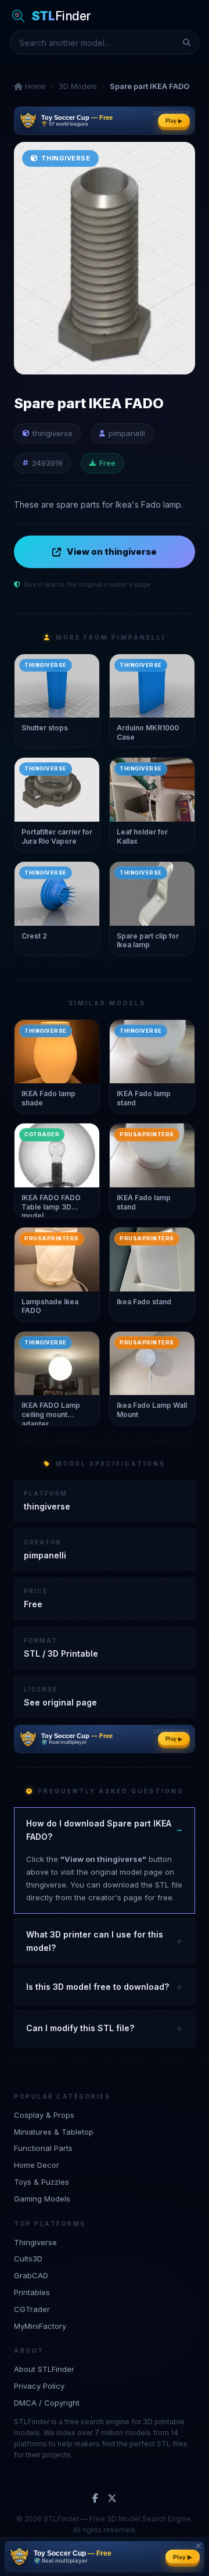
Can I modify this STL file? (80, 2028)
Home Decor (37, 2165)
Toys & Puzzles (42, 2182)
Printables (32, 2292)
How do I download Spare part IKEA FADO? (99, 1830)
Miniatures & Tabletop (54, 2132)
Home (34, 86)
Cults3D (28, 2259)
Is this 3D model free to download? (98, 1987)
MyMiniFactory (40, 2326)
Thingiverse (35, 2242)
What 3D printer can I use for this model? (95, 1941)
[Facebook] (95, 2499)
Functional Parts (43, 2148)
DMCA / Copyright (47, 2403)
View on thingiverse (112, 552)
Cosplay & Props (44, 2115)
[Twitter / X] (112, 2499)
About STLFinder (44, 2369)
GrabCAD (31, 2275)
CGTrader (32, 2309)
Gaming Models (42, 2199)
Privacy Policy (39, 2386)
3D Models (78, 86)
